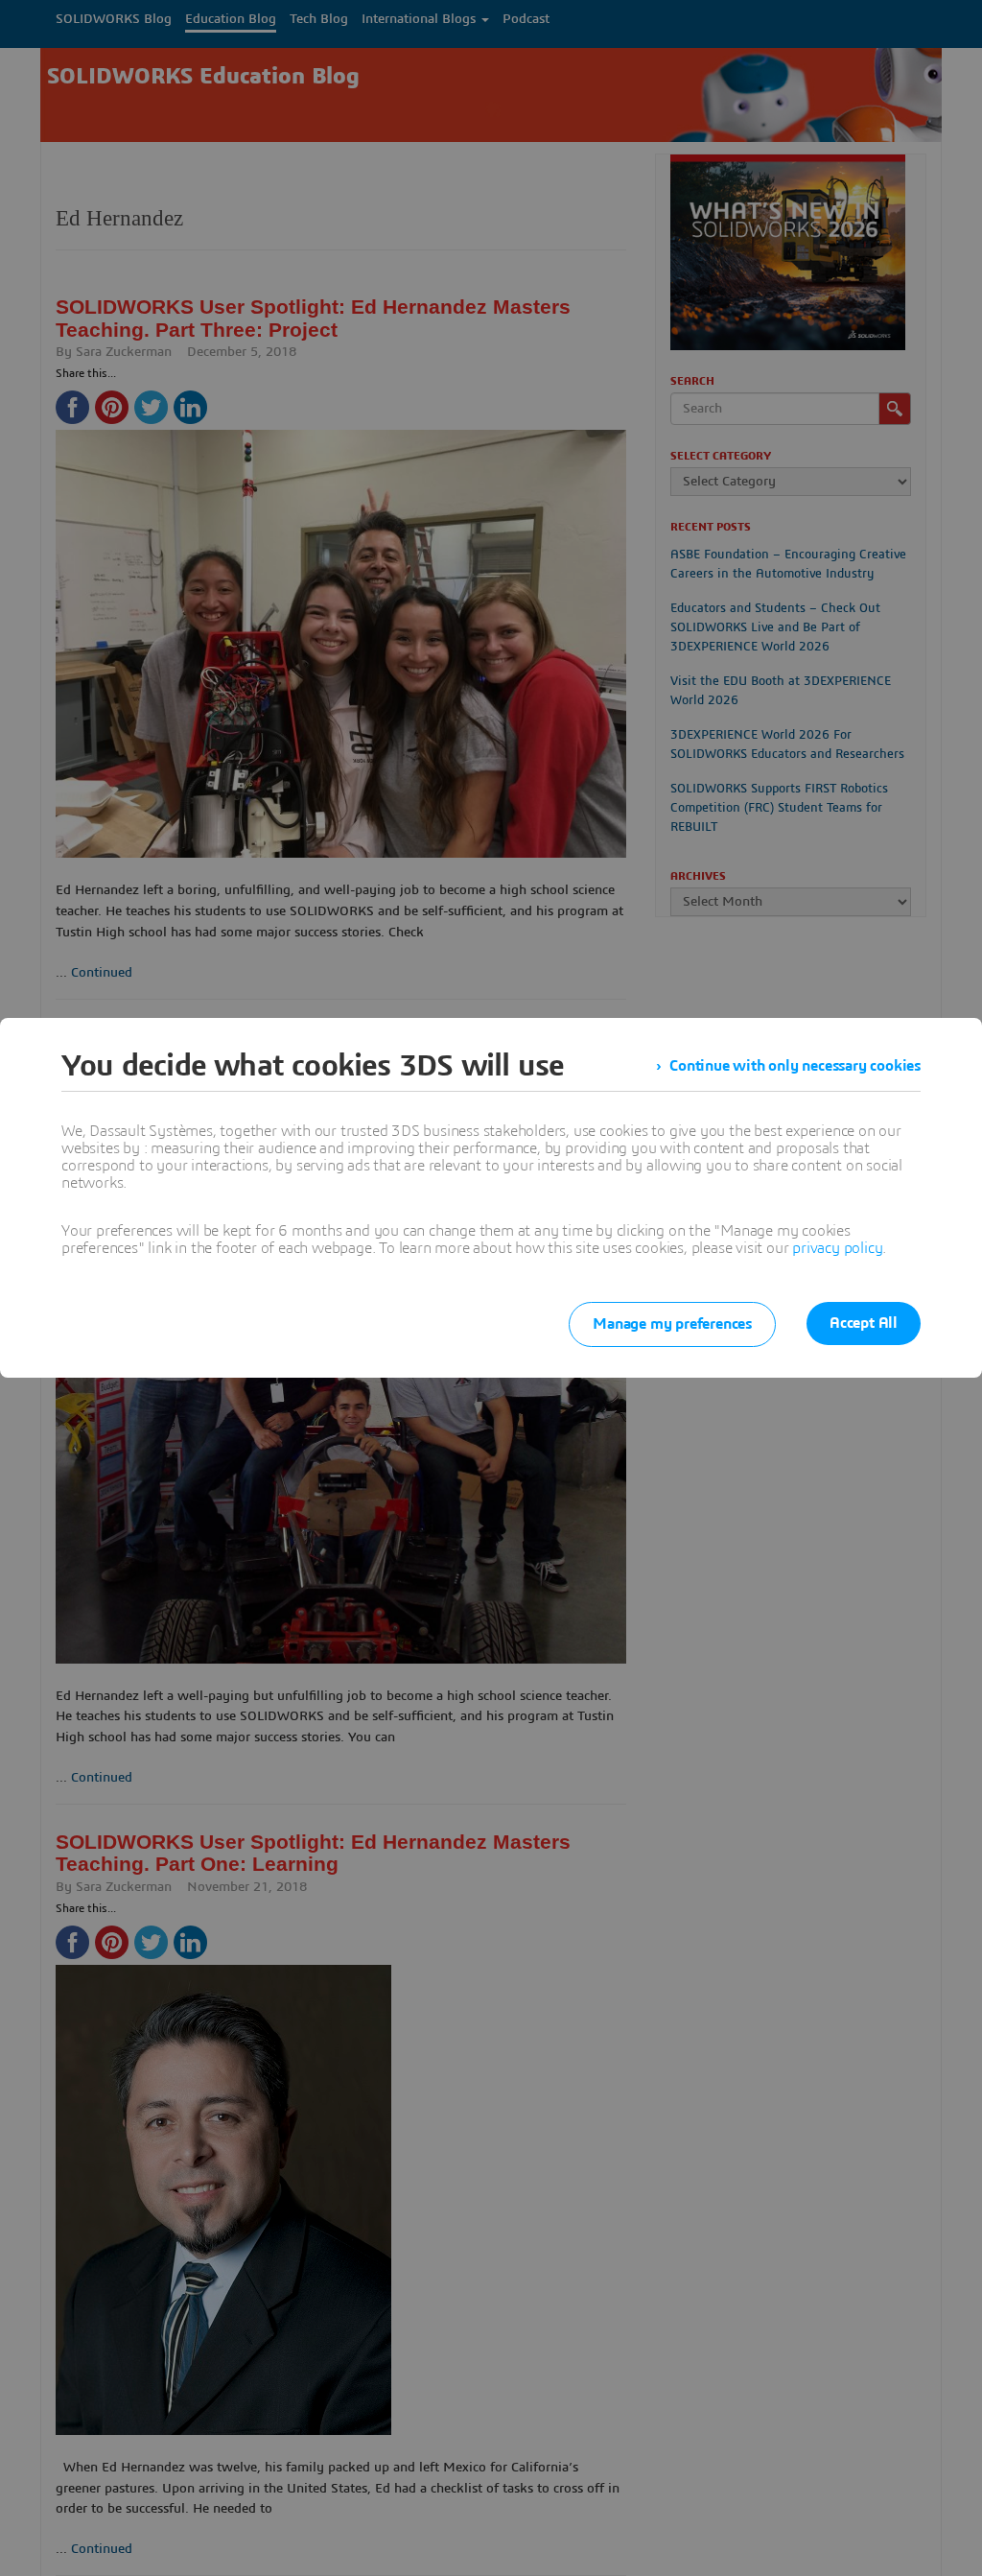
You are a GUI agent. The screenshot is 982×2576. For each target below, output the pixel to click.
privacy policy (837, 1248)
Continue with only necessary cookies (795, 1066)
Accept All (864, 1323)
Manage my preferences (672, 1324)
